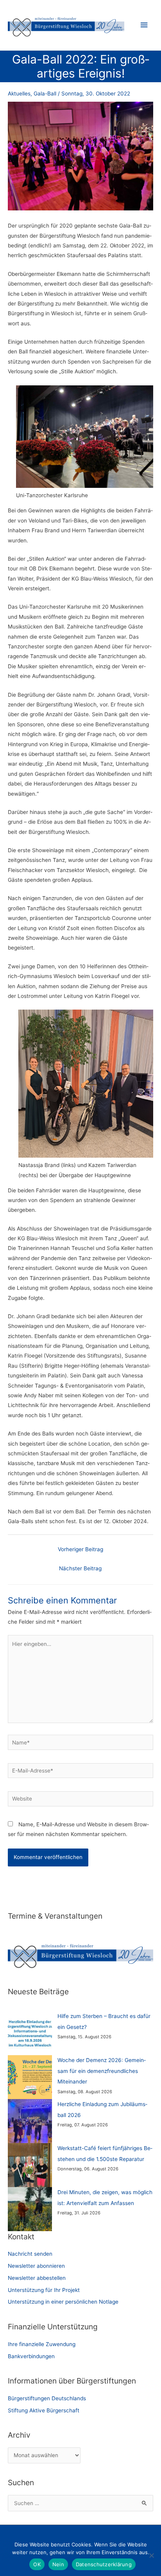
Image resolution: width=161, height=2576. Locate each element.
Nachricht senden (30, 2254)
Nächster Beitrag (80, 1568)
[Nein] (151, 2555)
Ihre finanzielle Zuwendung (42, 2344)
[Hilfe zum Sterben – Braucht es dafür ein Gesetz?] (30, 2033)
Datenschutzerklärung (104, 2564)
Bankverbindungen (31, 2356)
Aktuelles (19, 94)
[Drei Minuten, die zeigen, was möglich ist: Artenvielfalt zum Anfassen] (30, 2209)
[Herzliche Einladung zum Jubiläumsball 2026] (30, 2121)
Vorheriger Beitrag (80, 1549)
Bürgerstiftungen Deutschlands (47, 2398)
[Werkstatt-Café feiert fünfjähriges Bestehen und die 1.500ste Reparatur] (30, 2165)
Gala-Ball (45, 94)
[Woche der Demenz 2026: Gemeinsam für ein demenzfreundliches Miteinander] (30, 2077)
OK (37, 2564)
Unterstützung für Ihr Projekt (44, 2290)
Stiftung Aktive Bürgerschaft (44, 2410)
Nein (58, 2564)
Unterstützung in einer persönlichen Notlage (63, 2302)
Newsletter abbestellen (37, 2278)
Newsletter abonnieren (36, 2266)
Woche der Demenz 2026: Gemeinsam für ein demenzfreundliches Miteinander (102, 2071)
